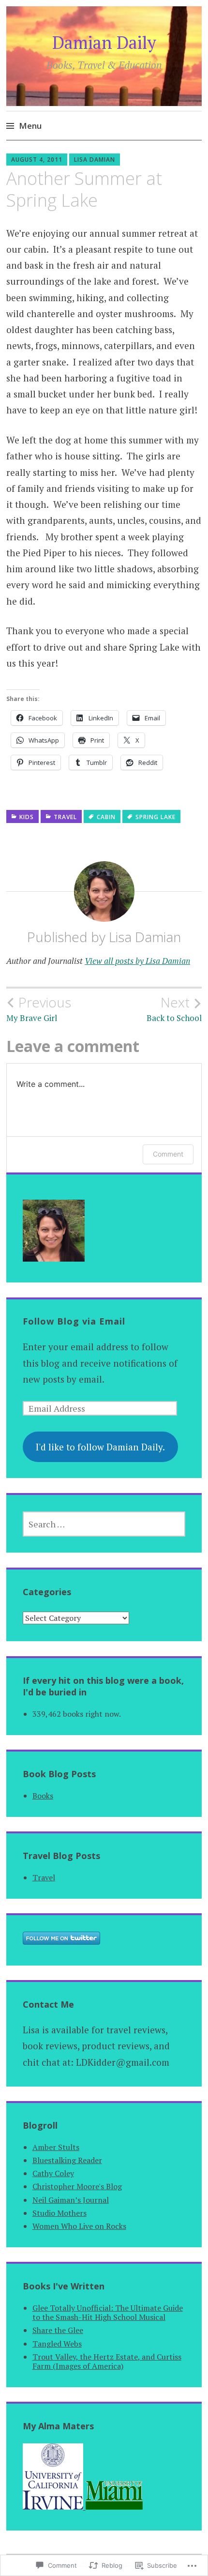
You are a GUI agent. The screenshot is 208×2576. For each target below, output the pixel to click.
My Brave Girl (39, 1009)
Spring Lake (156, 817)
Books (43, 1796)
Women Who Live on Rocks (79, 2226)
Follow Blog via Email (74, 1321)
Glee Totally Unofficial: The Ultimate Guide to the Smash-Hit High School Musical (108, 2312)
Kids (27, 817)
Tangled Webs (57, 2344)
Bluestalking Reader (67, 2160)
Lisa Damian (95, 160)
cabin (106, 817)
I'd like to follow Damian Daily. (100, 1447)
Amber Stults (56, 2147)
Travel (65, 817)
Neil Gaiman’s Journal (71, 2200)
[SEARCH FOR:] (104, 1524)
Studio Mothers (59, 2213)
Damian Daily (104, 42)
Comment (168, 1154)
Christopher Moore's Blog (77, 2186)
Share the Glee (58, 2330)
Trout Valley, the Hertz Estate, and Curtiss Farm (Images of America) (107, 2361)
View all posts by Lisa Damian (137, 961)
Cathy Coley (53, 2173)
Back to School (174, 1009)
